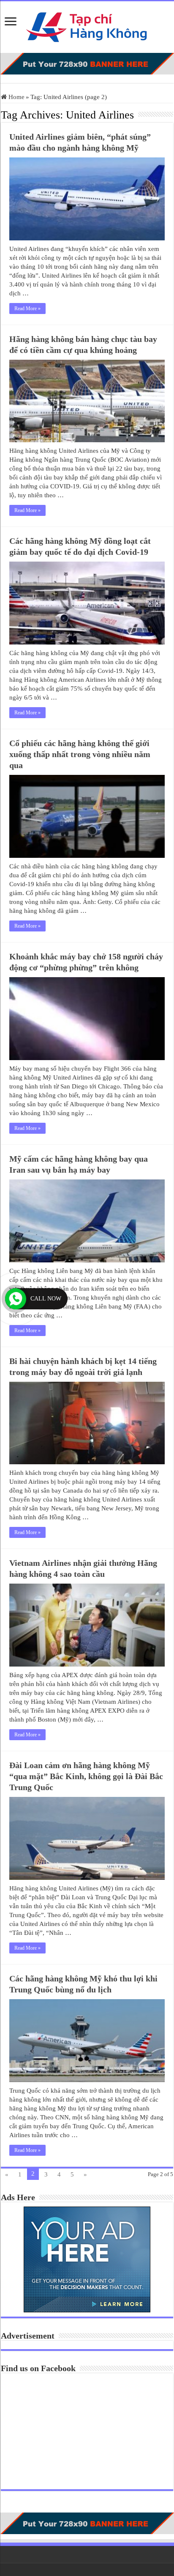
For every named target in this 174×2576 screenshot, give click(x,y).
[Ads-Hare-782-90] (87, 63)
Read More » (27, 309)
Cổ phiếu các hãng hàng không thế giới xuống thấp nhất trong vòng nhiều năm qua (80, 754)
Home (16, 97)
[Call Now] (16, 1299)
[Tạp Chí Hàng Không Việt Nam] (87, 25)
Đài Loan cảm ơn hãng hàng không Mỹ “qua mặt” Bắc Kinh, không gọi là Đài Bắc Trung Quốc (86, 1776)
